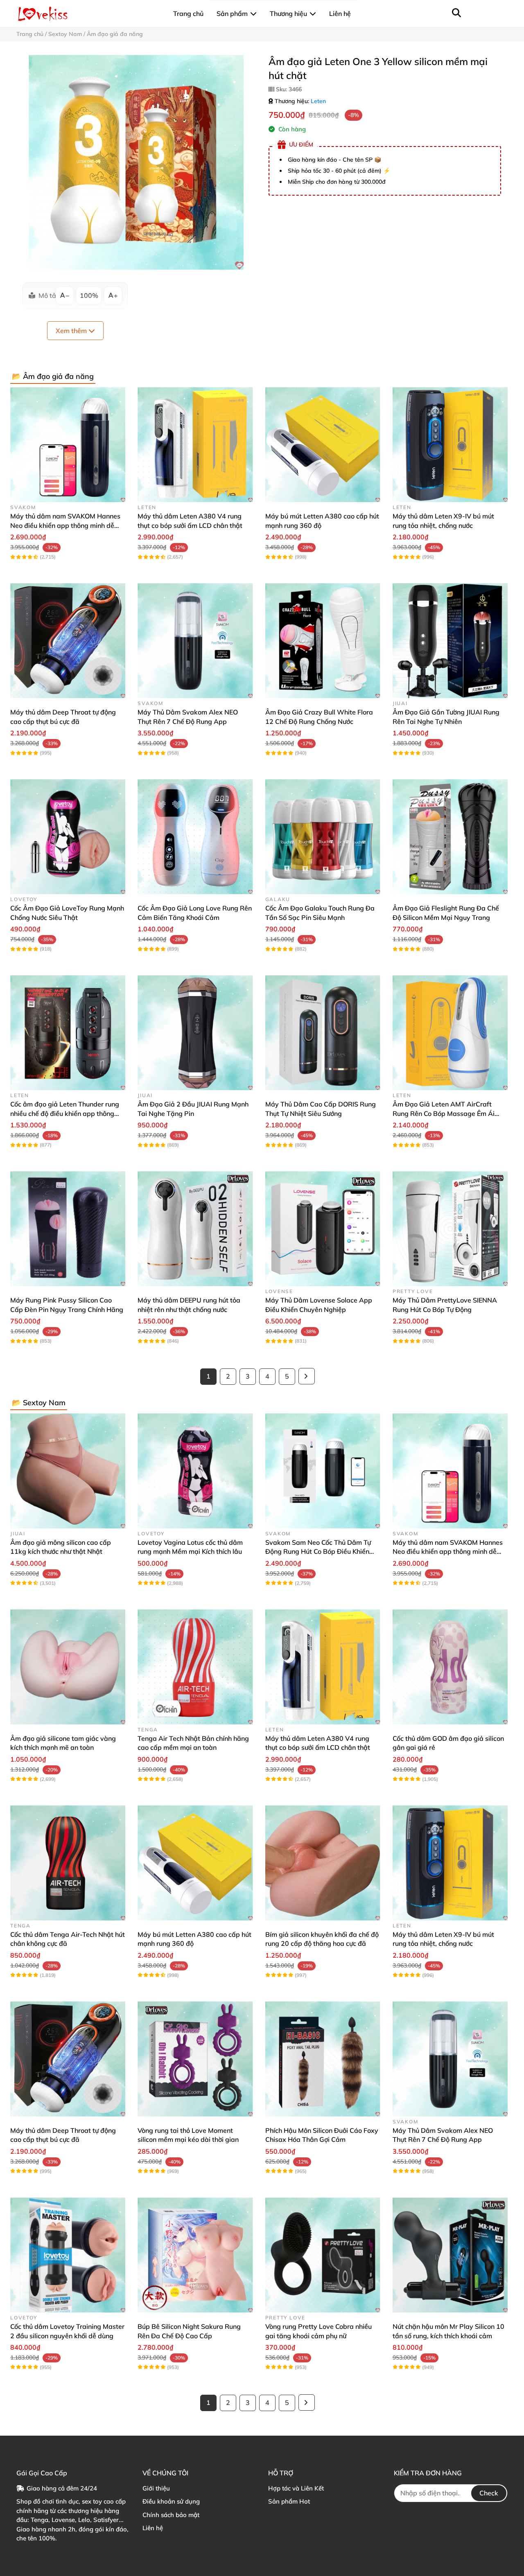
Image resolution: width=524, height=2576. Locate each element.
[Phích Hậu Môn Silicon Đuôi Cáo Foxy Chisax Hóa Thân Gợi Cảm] (323, 2059)
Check (489, 2493)
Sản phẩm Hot (289, 2501)
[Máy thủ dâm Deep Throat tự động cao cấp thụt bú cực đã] (68, 641)
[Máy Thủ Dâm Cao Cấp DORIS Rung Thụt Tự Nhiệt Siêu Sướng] (323, 1033)
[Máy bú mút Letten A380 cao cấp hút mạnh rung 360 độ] (323, 445)
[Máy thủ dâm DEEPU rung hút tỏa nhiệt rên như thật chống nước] (195, 1229)
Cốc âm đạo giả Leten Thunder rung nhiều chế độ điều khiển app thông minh (65, 1113)
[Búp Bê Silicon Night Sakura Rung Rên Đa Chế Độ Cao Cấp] (195, 2255)
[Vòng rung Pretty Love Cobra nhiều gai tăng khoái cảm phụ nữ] (323, 2255)
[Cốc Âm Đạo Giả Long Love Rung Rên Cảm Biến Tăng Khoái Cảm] (195, 837)
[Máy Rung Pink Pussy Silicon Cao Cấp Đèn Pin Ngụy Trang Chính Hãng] (68, 1229)
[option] (136, 162)
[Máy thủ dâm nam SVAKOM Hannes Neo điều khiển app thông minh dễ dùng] (68, 445)
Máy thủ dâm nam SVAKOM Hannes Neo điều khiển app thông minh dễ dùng (65, 525)
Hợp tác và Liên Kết (296, 2488)
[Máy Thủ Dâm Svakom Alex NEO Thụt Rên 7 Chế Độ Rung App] (195, 641)
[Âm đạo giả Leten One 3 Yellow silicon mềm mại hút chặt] (136, 162)
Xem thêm (72, 331)
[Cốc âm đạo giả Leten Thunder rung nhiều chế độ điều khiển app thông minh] (68, 1033)
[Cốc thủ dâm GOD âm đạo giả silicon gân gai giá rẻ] (450, 1667)
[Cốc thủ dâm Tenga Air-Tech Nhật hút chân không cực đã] (68, 1863)
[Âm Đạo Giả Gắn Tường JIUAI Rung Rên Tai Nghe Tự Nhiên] (450, 641)
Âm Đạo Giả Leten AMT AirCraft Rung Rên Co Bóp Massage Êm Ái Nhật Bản (444, 1113)
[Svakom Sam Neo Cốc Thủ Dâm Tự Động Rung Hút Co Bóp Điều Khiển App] (323, 1471)
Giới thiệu (156, 2488)
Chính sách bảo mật (171, 2515)
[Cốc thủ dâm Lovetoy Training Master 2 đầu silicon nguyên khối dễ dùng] (68, 2255)
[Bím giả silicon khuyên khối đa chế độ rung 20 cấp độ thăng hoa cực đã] (323, 1863)
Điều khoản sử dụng (171, 2501)
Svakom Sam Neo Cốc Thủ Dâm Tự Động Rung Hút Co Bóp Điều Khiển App (318, 1552)
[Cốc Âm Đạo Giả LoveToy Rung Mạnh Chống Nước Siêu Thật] (68, 837)
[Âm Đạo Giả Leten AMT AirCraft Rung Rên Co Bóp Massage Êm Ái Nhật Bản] (450, 1033)
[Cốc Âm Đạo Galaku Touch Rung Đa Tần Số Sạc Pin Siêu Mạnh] (323, 837)
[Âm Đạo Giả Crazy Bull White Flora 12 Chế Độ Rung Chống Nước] (323, 641)
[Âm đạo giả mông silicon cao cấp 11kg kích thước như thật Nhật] (68, 1471)
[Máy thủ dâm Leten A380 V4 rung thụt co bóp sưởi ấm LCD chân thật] (195, 445)
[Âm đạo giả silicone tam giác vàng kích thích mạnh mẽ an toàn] (68, 1667)
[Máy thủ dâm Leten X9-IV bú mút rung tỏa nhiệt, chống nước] (450, 445)
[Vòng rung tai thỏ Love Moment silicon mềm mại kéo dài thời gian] (195, 2059)
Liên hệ (153, 2528)
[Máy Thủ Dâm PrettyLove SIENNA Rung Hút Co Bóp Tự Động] (450, 1229)
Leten (318, 101)
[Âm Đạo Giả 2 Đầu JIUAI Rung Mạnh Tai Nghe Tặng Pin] (195, 1033)
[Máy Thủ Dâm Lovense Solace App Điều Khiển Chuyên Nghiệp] (323, 1229)
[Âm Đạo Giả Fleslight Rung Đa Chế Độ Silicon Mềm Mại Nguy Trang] (450, 837)
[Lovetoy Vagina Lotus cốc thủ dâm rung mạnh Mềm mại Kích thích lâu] (195, 1471)
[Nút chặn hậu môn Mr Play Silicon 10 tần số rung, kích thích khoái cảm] (450, 2255)
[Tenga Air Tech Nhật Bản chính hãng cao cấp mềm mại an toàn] (195, 1667)
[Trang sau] (307, 1376)
